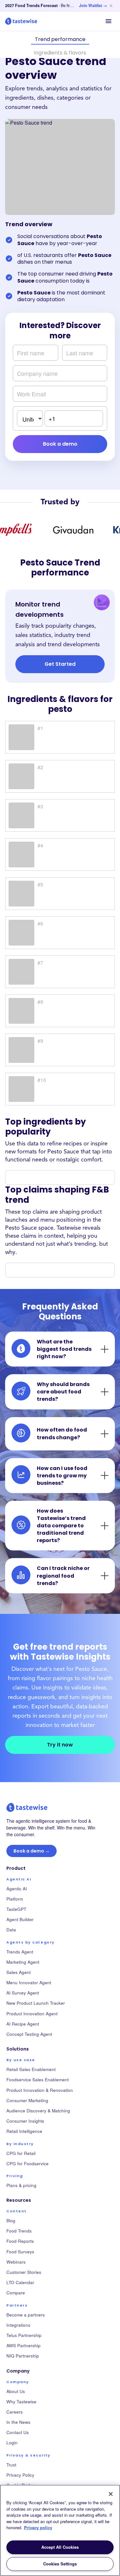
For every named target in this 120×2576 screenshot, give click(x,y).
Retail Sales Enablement (31, 2069)
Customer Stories (24, 2272)
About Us (16, 2391)
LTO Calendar (20, 2282)
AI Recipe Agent (23, 2024)
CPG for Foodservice (28, 2163)
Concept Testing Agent (29, 2034)
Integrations (18, 2325)
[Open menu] (108, 21)
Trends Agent (20, 1952)
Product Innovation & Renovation (40, 2090)
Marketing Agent (23, 1962)
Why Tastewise (21, 2402)
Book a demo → (32, 1851)
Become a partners (26, 2315)
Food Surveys (20, 2252)
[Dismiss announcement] (111, 6)
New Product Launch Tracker (36, 2003)
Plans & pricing (21, 2185)
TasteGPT (16, 1909)
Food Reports (20, 2241)
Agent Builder (20, 1919)
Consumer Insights (25, 2121)
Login (12, 2443)
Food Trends (19, 2231)
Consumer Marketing (27, 2100)
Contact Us (18, 2432)
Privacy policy (38, 2527)
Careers (15, 2412)
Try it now (60, 1745)
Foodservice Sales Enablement (38, 2080)
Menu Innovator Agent (29, 1982)
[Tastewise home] (21, 21)
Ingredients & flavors (60, 53)
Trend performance (60, 39)
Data (11, 1930)
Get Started (60, 664)
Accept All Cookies (60, 2547)
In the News (18, 2422)
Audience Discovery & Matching (38, 2111)
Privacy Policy (20, 2475)
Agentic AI (17, 1889)
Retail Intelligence (24, 2131)
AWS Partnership (24, 2345)
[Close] (111, 2494)
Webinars (16, 2262)
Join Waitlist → (93, 5)
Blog (11, 2221)
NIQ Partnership (23, 2356)
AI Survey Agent (23, 1993)
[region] (60, 2530)
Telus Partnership (24, 2335)
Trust (11, 2465)
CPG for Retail (21, 2153)
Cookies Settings (60, 2564)
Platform (15, 1899)
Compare (16, 2293)
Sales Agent (19, 1972)
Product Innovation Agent (32, 2014)
